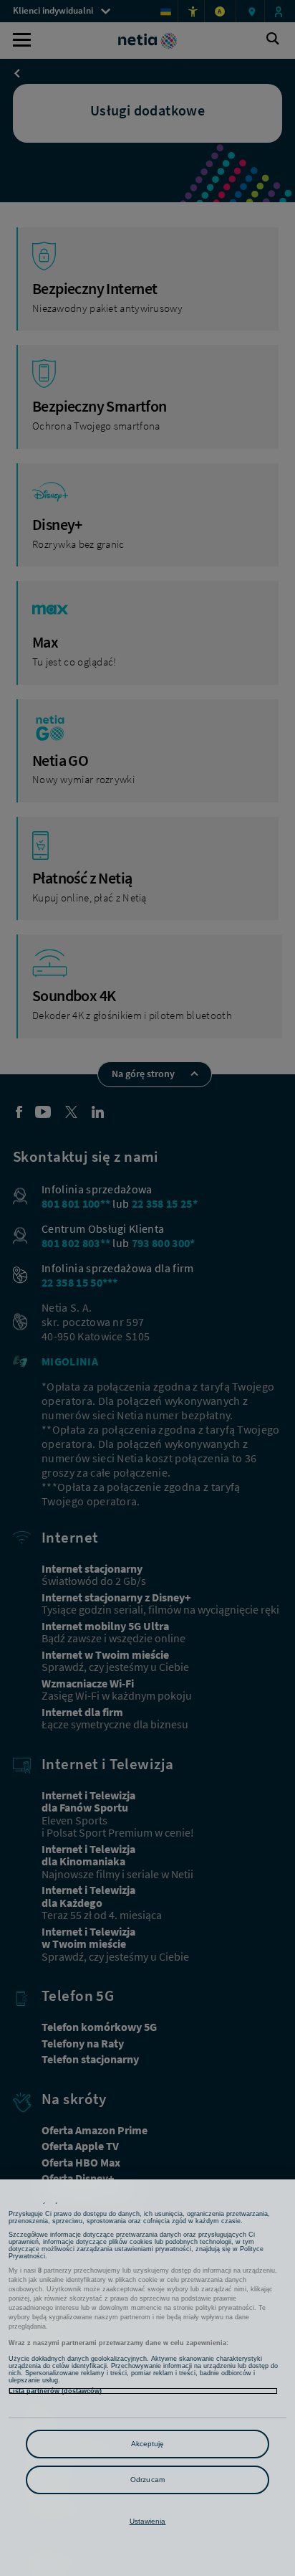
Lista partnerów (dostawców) (55, 2391)
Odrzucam (147, 2480)
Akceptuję (148, 2444)
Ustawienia (148, 2521)
